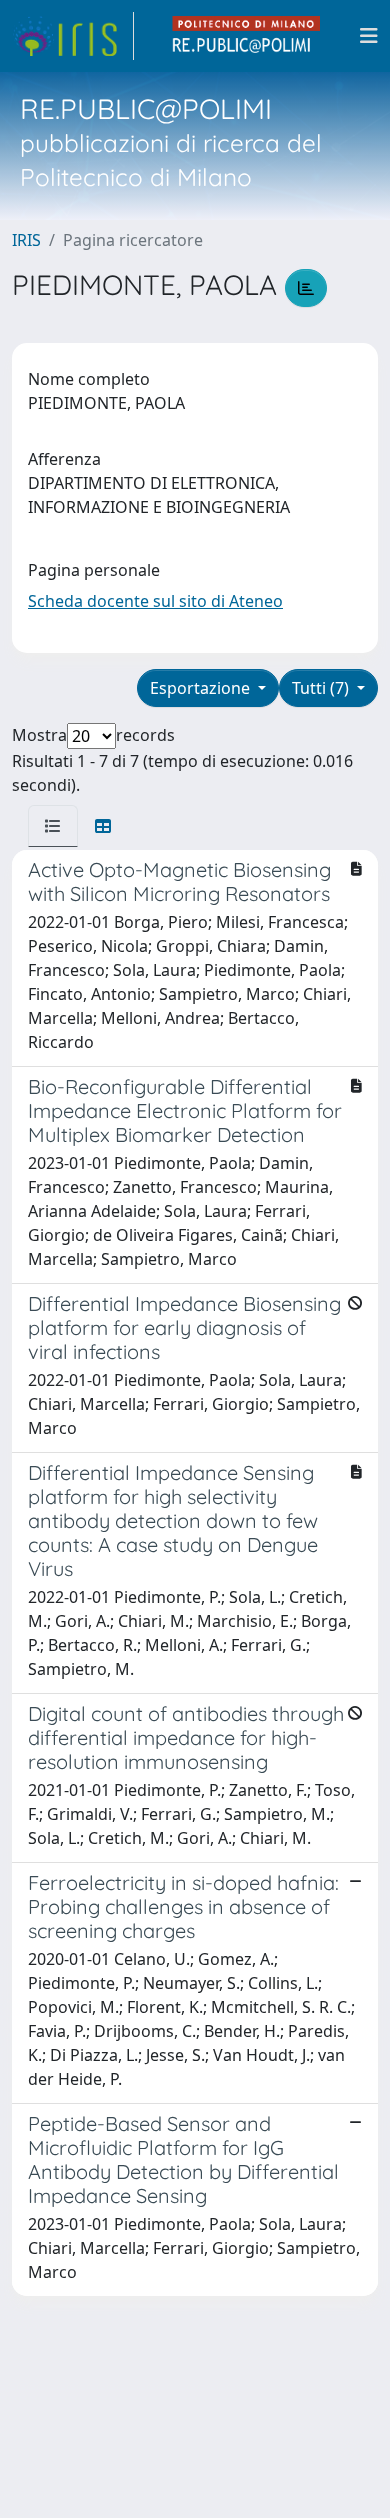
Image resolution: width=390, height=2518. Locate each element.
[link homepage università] (247, 36)
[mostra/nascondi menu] (369, 36)
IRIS (26, 240)
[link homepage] (73, 36)
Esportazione (202, 688)
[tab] (53, 826)
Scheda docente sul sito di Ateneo (155, 601)
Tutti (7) (322, 688)
